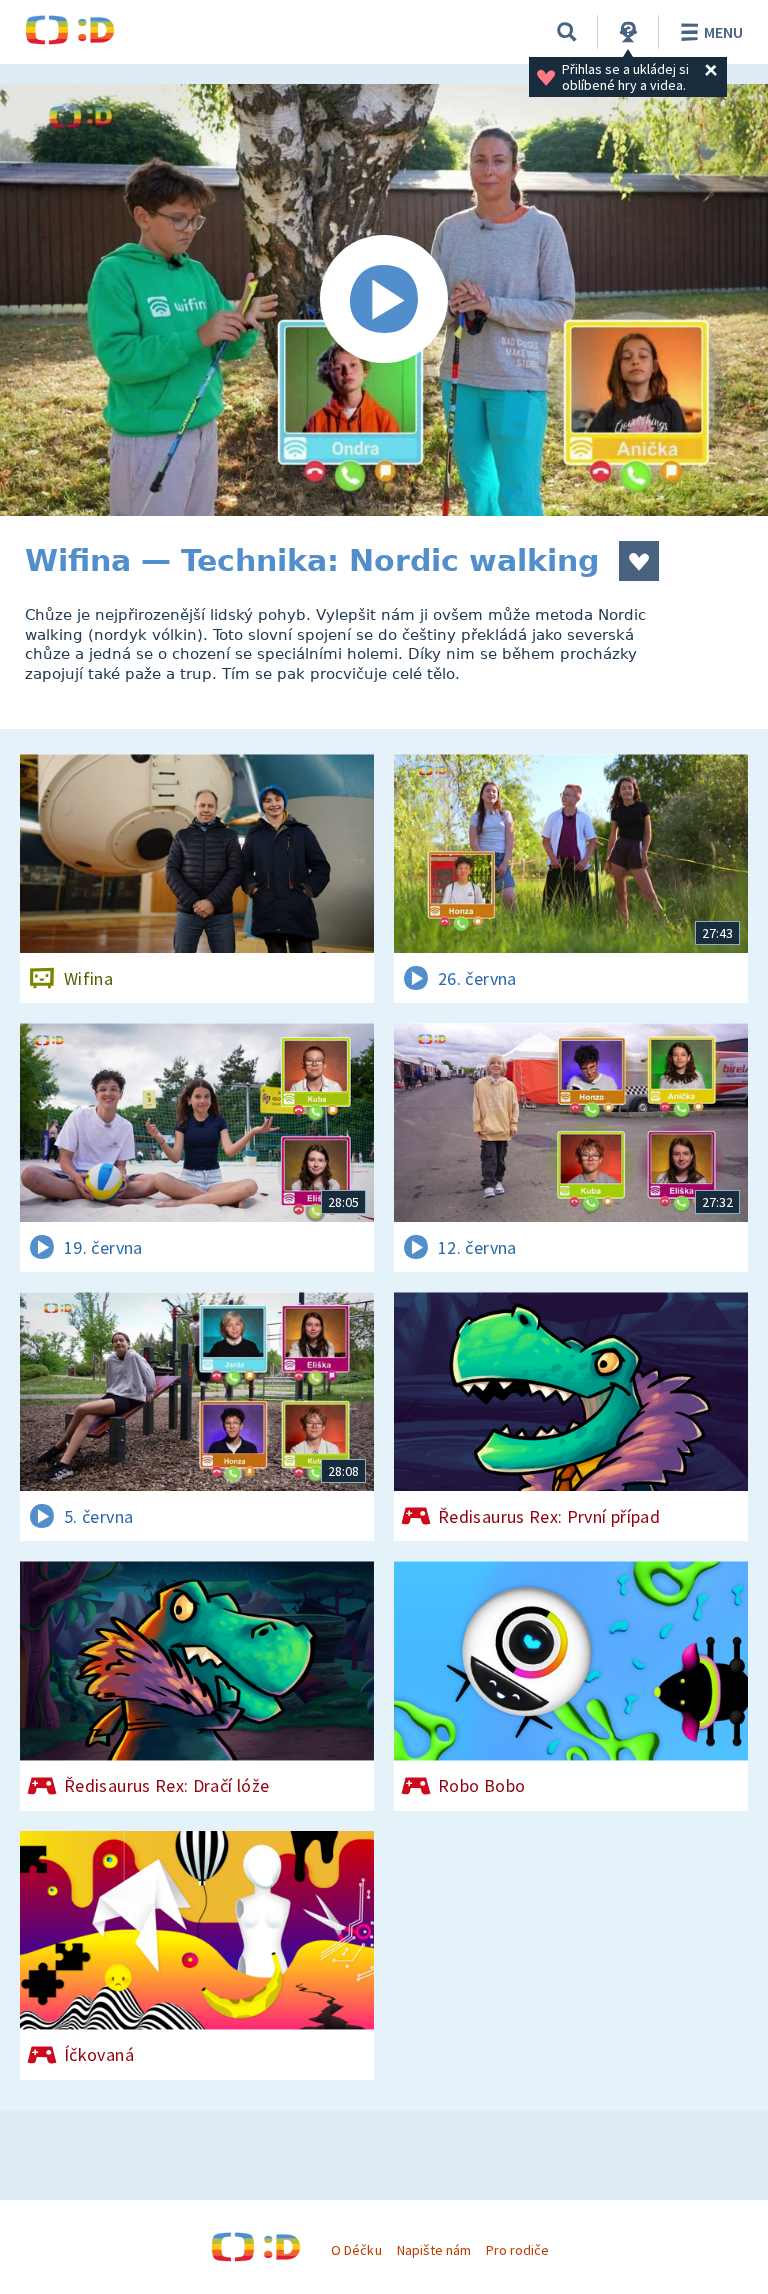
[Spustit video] (384, 300)
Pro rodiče (517, 2250)
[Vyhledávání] (567, 32)
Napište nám (434, 2250)
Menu (723, 32)
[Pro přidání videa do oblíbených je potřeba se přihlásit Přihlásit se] (639, 561)
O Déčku (356, 2250)
